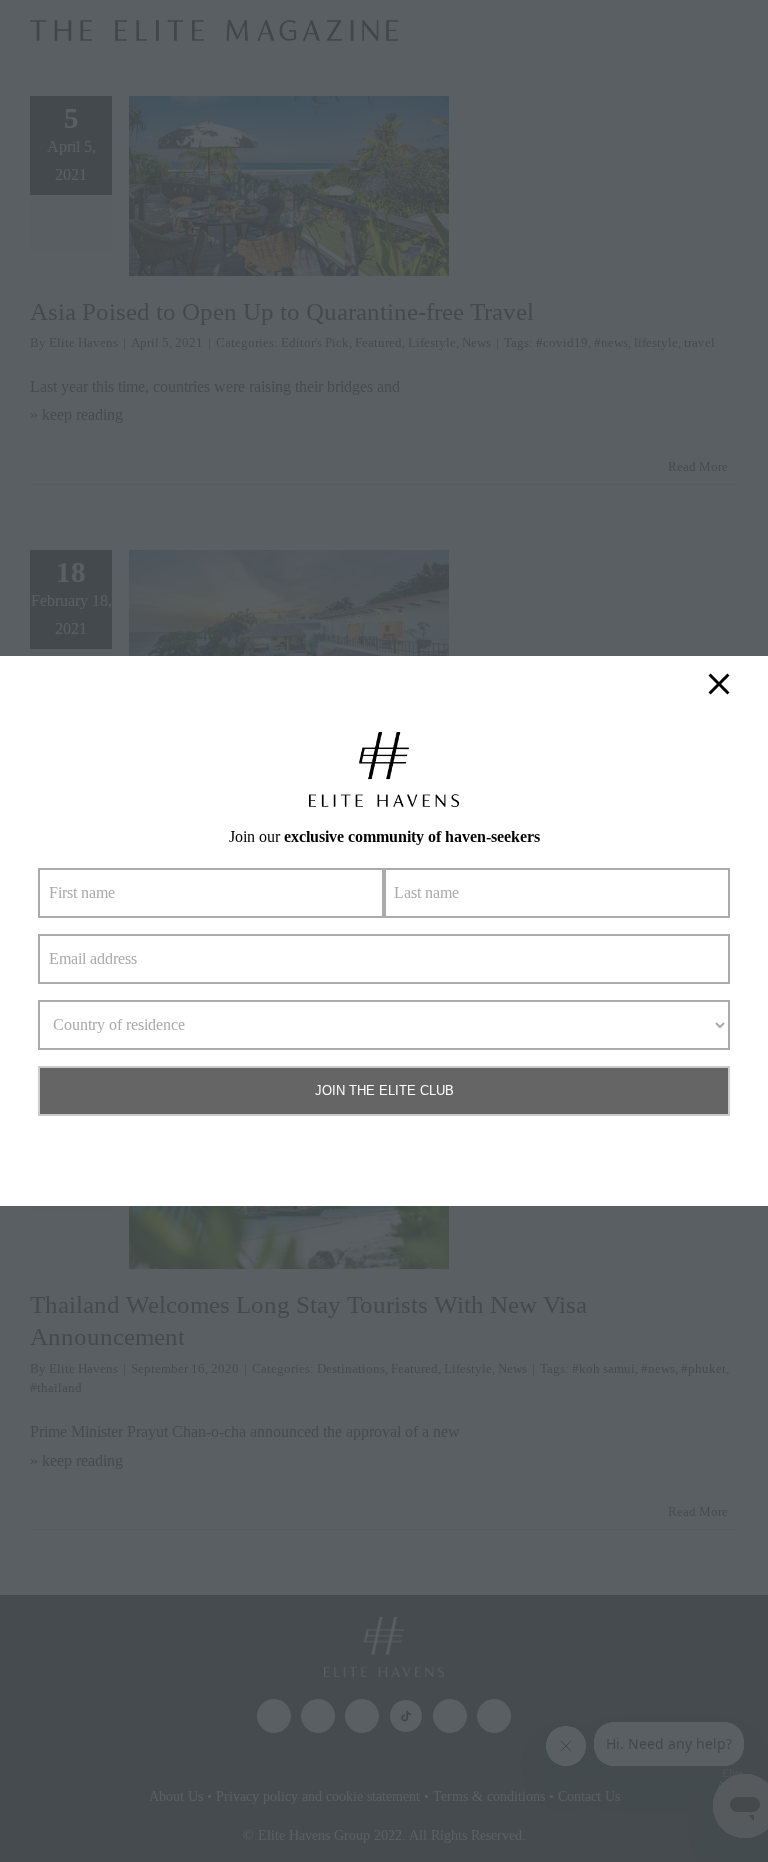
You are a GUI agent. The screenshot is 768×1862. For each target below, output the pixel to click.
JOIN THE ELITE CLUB (384, 1090)
